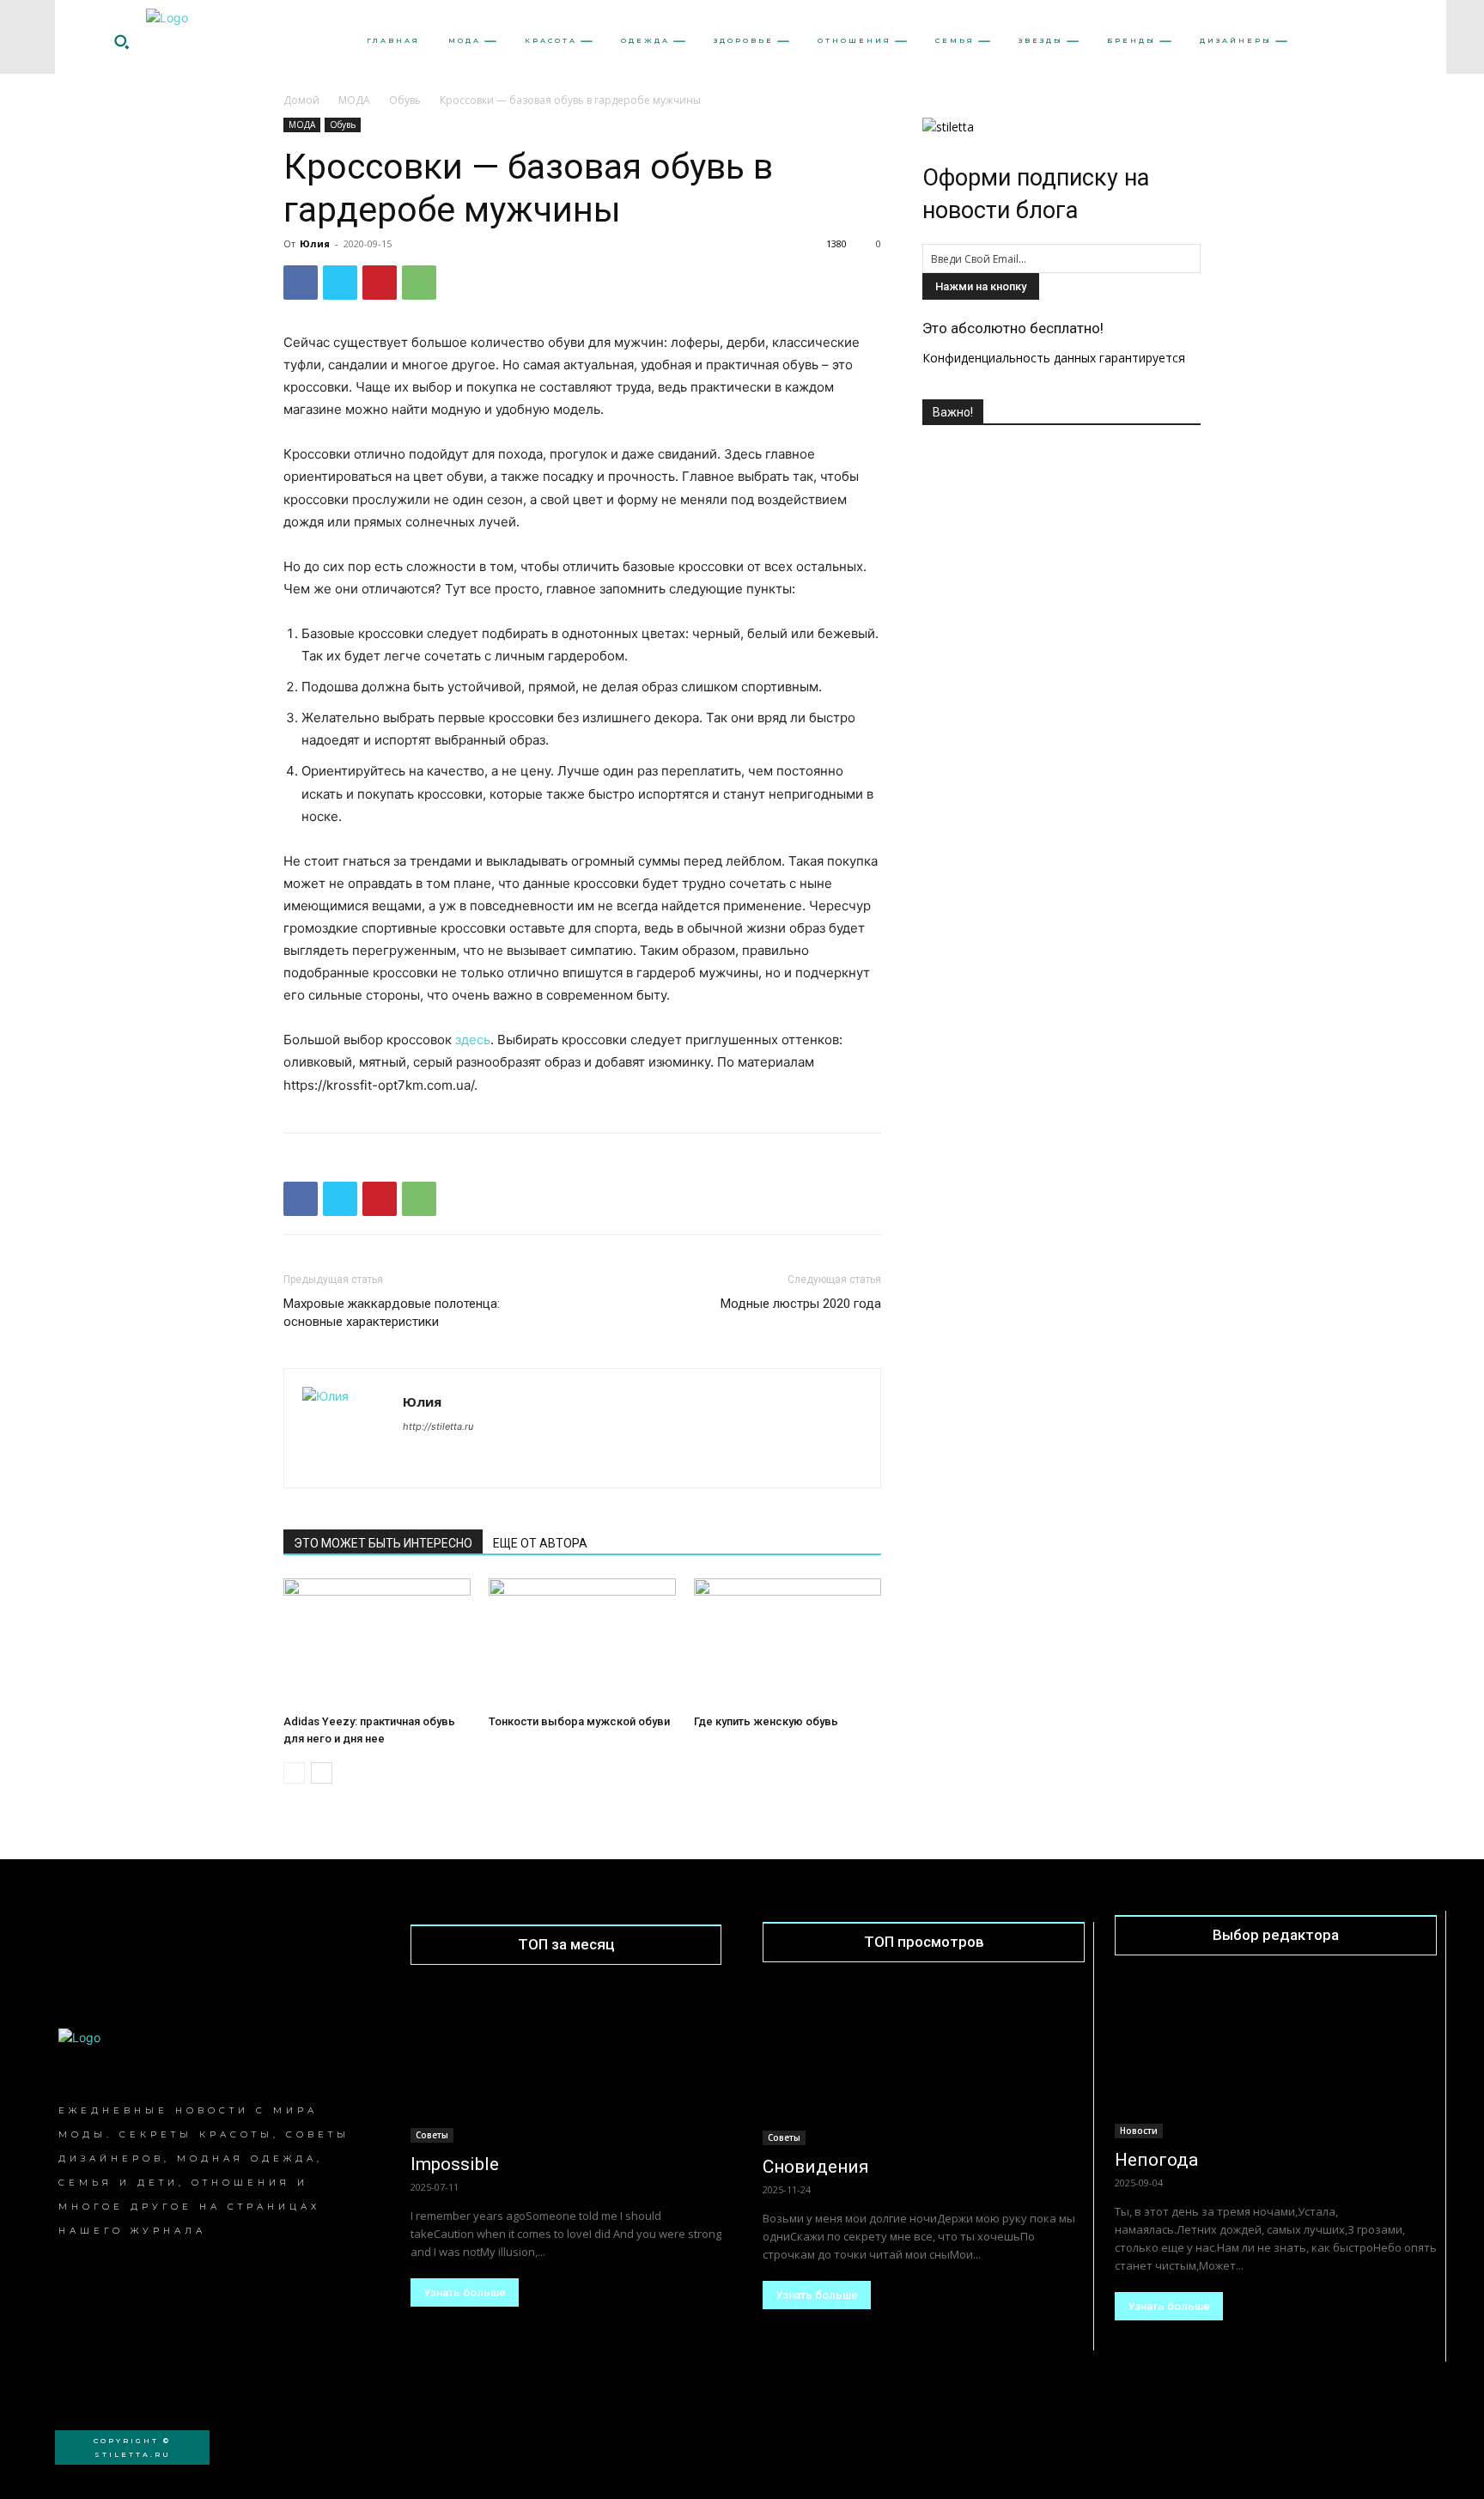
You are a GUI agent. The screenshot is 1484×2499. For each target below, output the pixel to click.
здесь (473, 1040)
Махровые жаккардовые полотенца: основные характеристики (392, 1313)
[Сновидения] (924, 2065)
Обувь (405, 100)
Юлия (315, 243)
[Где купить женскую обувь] (788, 1643)
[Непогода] (1276, 2058)
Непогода (1156, 2160)
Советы (432, 2135)
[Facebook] (301, 283)
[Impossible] (566, 2065)
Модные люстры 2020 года (801, 1304)
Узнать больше (465, 2292)
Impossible (455, 2164)
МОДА (354, 100)
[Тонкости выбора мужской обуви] (582, 1643)
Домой (301, 100)
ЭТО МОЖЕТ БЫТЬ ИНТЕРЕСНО (383, 1543)
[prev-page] (294, 1773)
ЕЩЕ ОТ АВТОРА (540, 1543)
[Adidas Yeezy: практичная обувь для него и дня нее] (377, 1643)
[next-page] (322, 1773)
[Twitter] (340, 283)
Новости (1139, 2131)
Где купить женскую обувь (766, 1721)
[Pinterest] (380, 283)
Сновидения (816, 2167)
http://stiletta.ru (438, 1426)
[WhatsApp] (419, 283)
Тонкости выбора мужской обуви (579, 1721)
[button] (121, 41)
